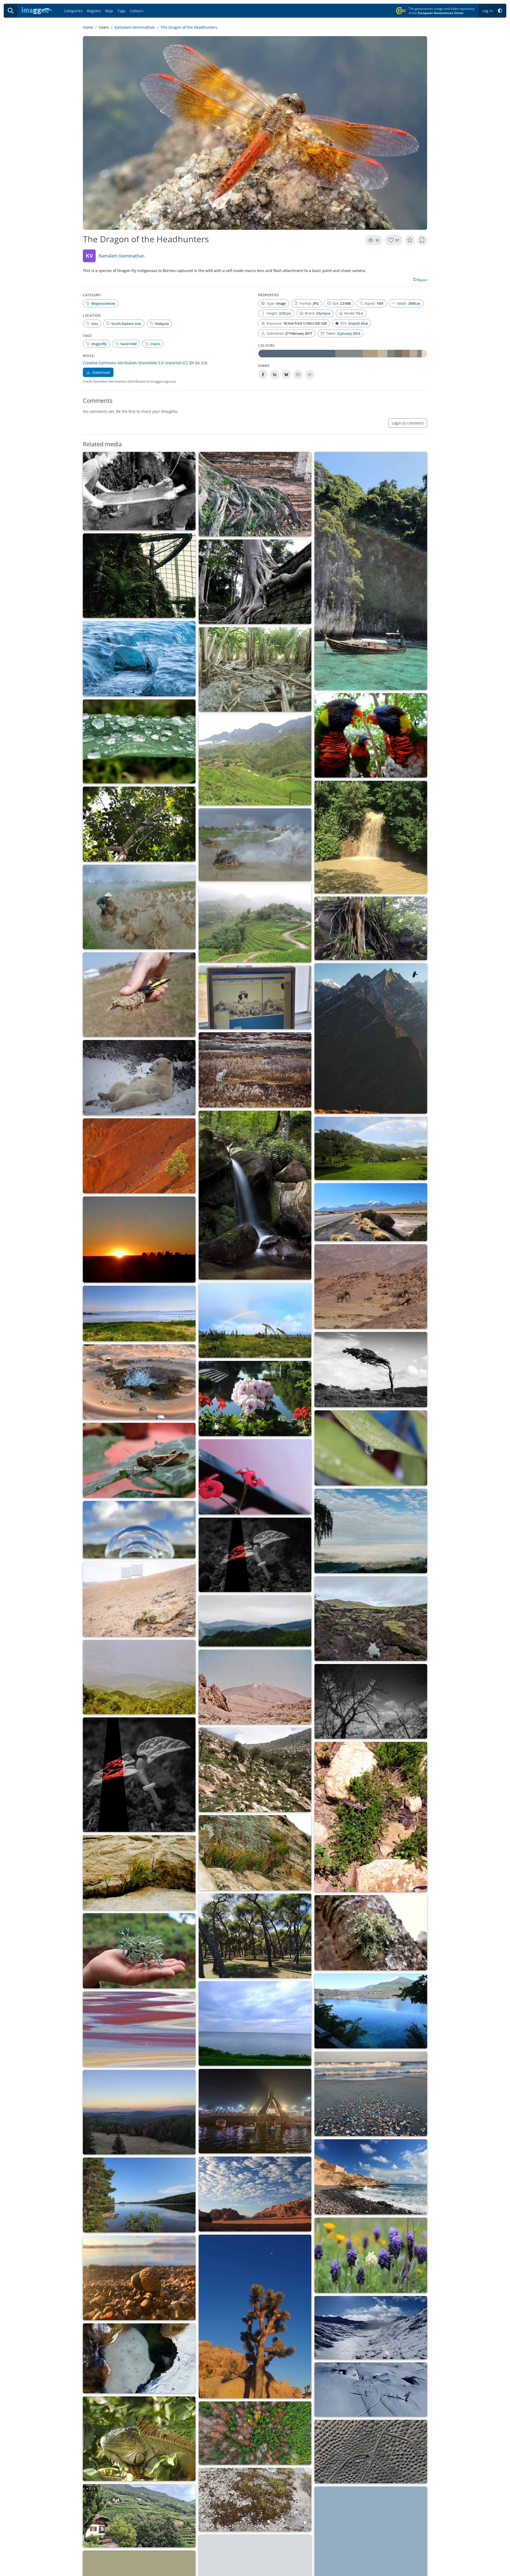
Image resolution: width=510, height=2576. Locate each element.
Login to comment (408, 423)
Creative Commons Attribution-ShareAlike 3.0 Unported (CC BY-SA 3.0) (145, 363)
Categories (73, 11)
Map (109, 11)
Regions (94, 11)
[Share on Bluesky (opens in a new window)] (286, 375)
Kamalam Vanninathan (135, 27)
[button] (500, 11)
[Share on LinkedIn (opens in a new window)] (275, 375)
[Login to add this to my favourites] (410, 240)
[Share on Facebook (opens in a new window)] (263, 375)
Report (422, 280)
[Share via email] (298, 375)
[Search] (11, 11)
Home (88, 27)
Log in (488, 11)
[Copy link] (310, 375)
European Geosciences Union (441, 13)
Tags (122, 11)
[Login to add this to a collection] (422, 240)
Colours (137, 11)
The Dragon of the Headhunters (189, 27)
